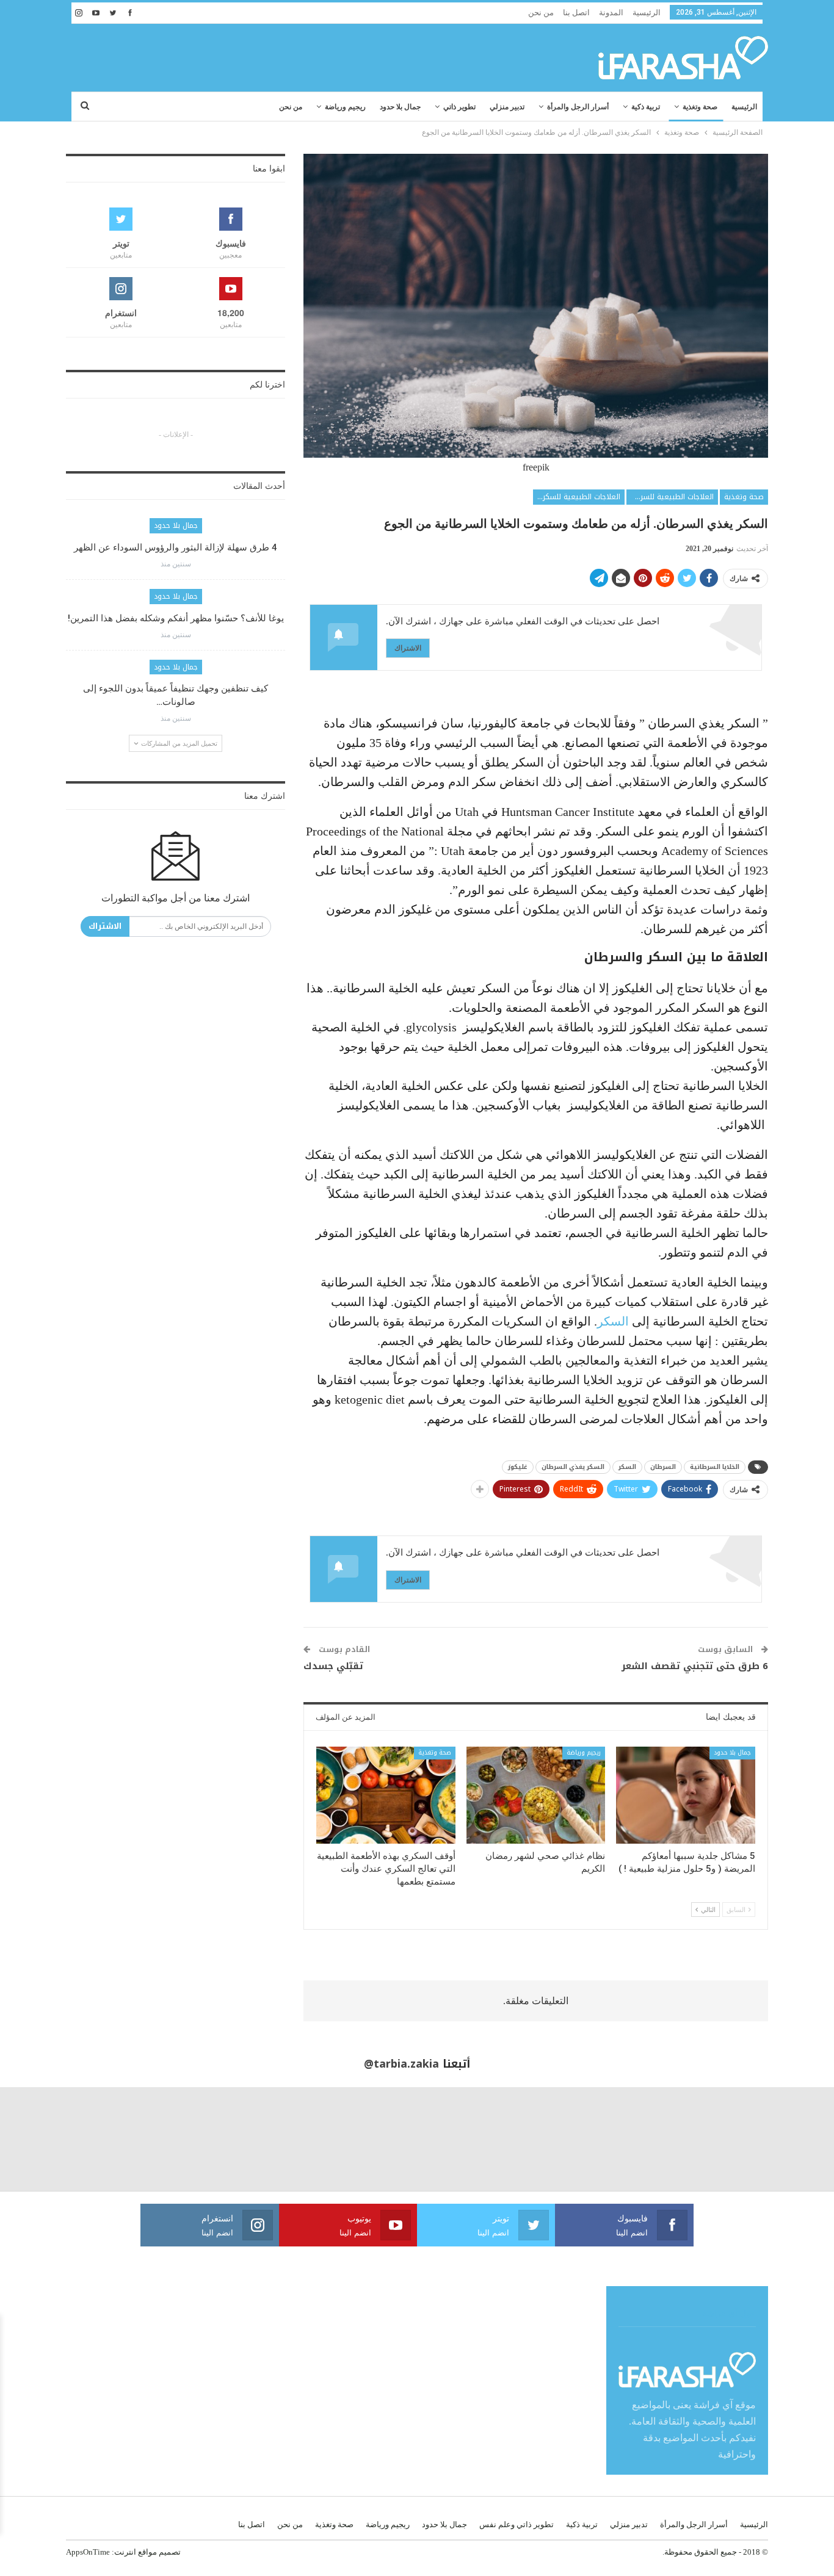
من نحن (541, 13)
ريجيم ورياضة (345, 107)
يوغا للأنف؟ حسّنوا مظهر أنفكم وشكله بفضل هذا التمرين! (176, 618)
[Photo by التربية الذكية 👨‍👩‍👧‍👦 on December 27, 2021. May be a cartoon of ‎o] (157, 2139)
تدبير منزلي (507, 107)
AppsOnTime (88, 2552)
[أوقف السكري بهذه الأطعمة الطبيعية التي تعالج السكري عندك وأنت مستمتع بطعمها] (386, 1795)
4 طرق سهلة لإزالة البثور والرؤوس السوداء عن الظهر (176, 547)
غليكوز (518, 1467)
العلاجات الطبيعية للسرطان (671, 497)
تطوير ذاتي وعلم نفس (517, 2524)
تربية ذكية (646, 107)
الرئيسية (647, 13)
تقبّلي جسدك (333, 1666)
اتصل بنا (576, 13)
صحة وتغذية (700, 107)
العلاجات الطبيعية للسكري (578, 497)
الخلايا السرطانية (715, 1467)
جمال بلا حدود (400, 107)
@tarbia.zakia (401, 2064)
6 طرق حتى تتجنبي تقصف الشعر (695, 1666)
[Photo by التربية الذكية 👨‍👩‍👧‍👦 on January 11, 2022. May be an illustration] (782, 2139)
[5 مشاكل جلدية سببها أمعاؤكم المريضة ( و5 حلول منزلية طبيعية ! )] (686, 1795)
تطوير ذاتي (459, 107)
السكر (613, 1321)
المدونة (611, 13)
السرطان (663, 1467)
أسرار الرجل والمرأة (578, 107)
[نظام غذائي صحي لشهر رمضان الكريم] (536, 1795)
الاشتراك (408, 648)
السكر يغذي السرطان (573, 1467)
